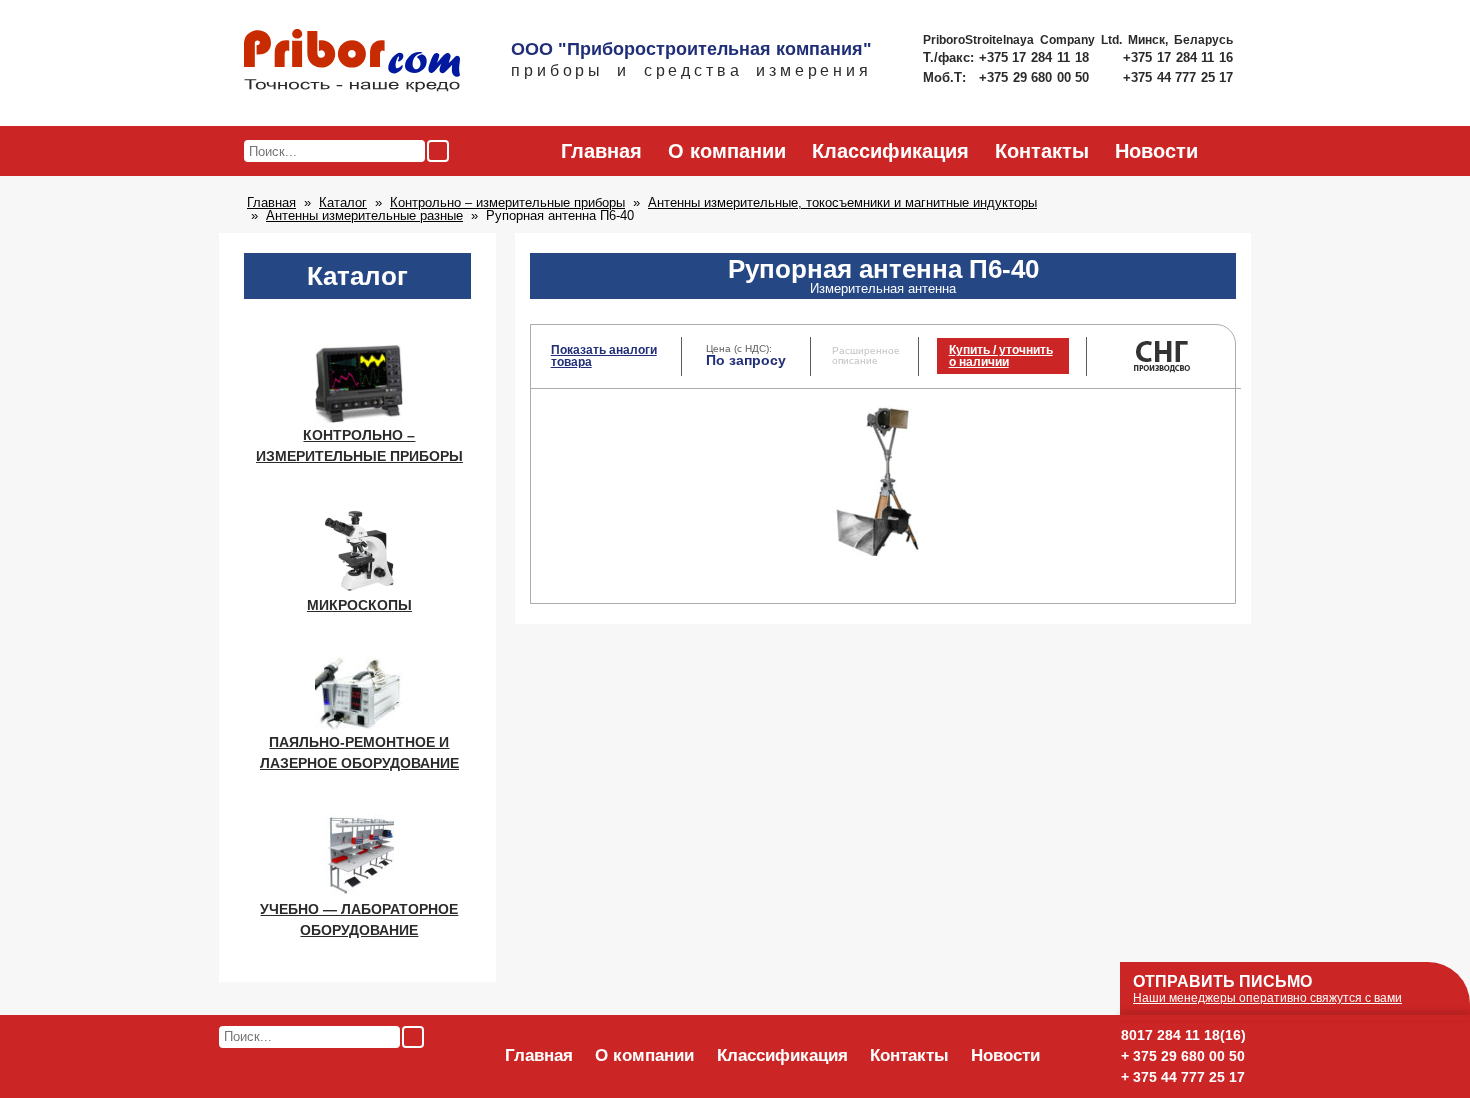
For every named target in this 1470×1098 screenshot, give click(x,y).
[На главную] (352, 62)
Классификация (890, 151)
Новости (1156, 151)
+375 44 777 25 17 (1178, 77)
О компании (727, 151)
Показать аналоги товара (604, 356)
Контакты (1042, 151)
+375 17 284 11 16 (1178, 57)
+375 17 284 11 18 (1036, 57)
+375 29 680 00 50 (1036, 77)
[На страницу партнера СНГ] (1164, 370)
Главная (601, 151)
